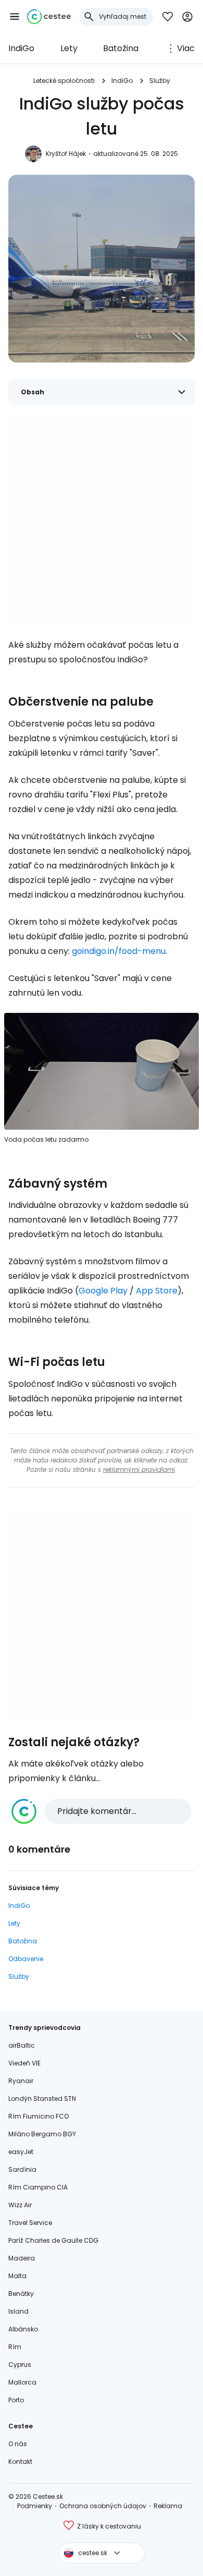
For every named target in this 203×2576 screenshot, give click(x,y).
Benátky (21, 2294)
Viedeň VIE (24, 2063)
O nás (18, 2444)
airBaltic (22, 2045)
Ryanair (21, 2081)
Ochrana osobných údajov (103, 2506)
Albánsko (23, 2329)
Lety (69, 48)
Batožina (121, 48)
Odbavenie (26, 1959)
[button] (15, 17)
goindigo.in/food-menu (119, 951)
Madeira (22, 2258)
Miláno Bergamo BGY (42, 2134)
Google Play (103, 1291)
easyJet (21, 2152)
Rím (15, 2347)
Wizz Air (20, 2205)
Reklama (168, 2506)
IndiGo (21, 48)
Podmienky (35, 2506)
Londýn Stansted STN (42, 2099)
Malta (17, 2276)
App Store (157, 1291)
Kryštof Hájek (66, 154)
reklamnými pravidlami (139, 1470)
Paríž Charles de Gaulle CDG (53, 2240)
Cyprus (20, 2365)
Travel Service (30, 2223)
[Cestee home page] (49, 17)
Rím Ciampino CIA (38, 2187)
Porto (16, 2400)
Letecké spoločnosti (64, 81)
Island (18, 2311)
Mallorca (22, 2382)
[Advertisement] (102, 519)
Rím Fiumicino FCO (39, 2116)
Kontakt (20, 2462)
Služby (160, 81)
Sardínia (22, 2169)
